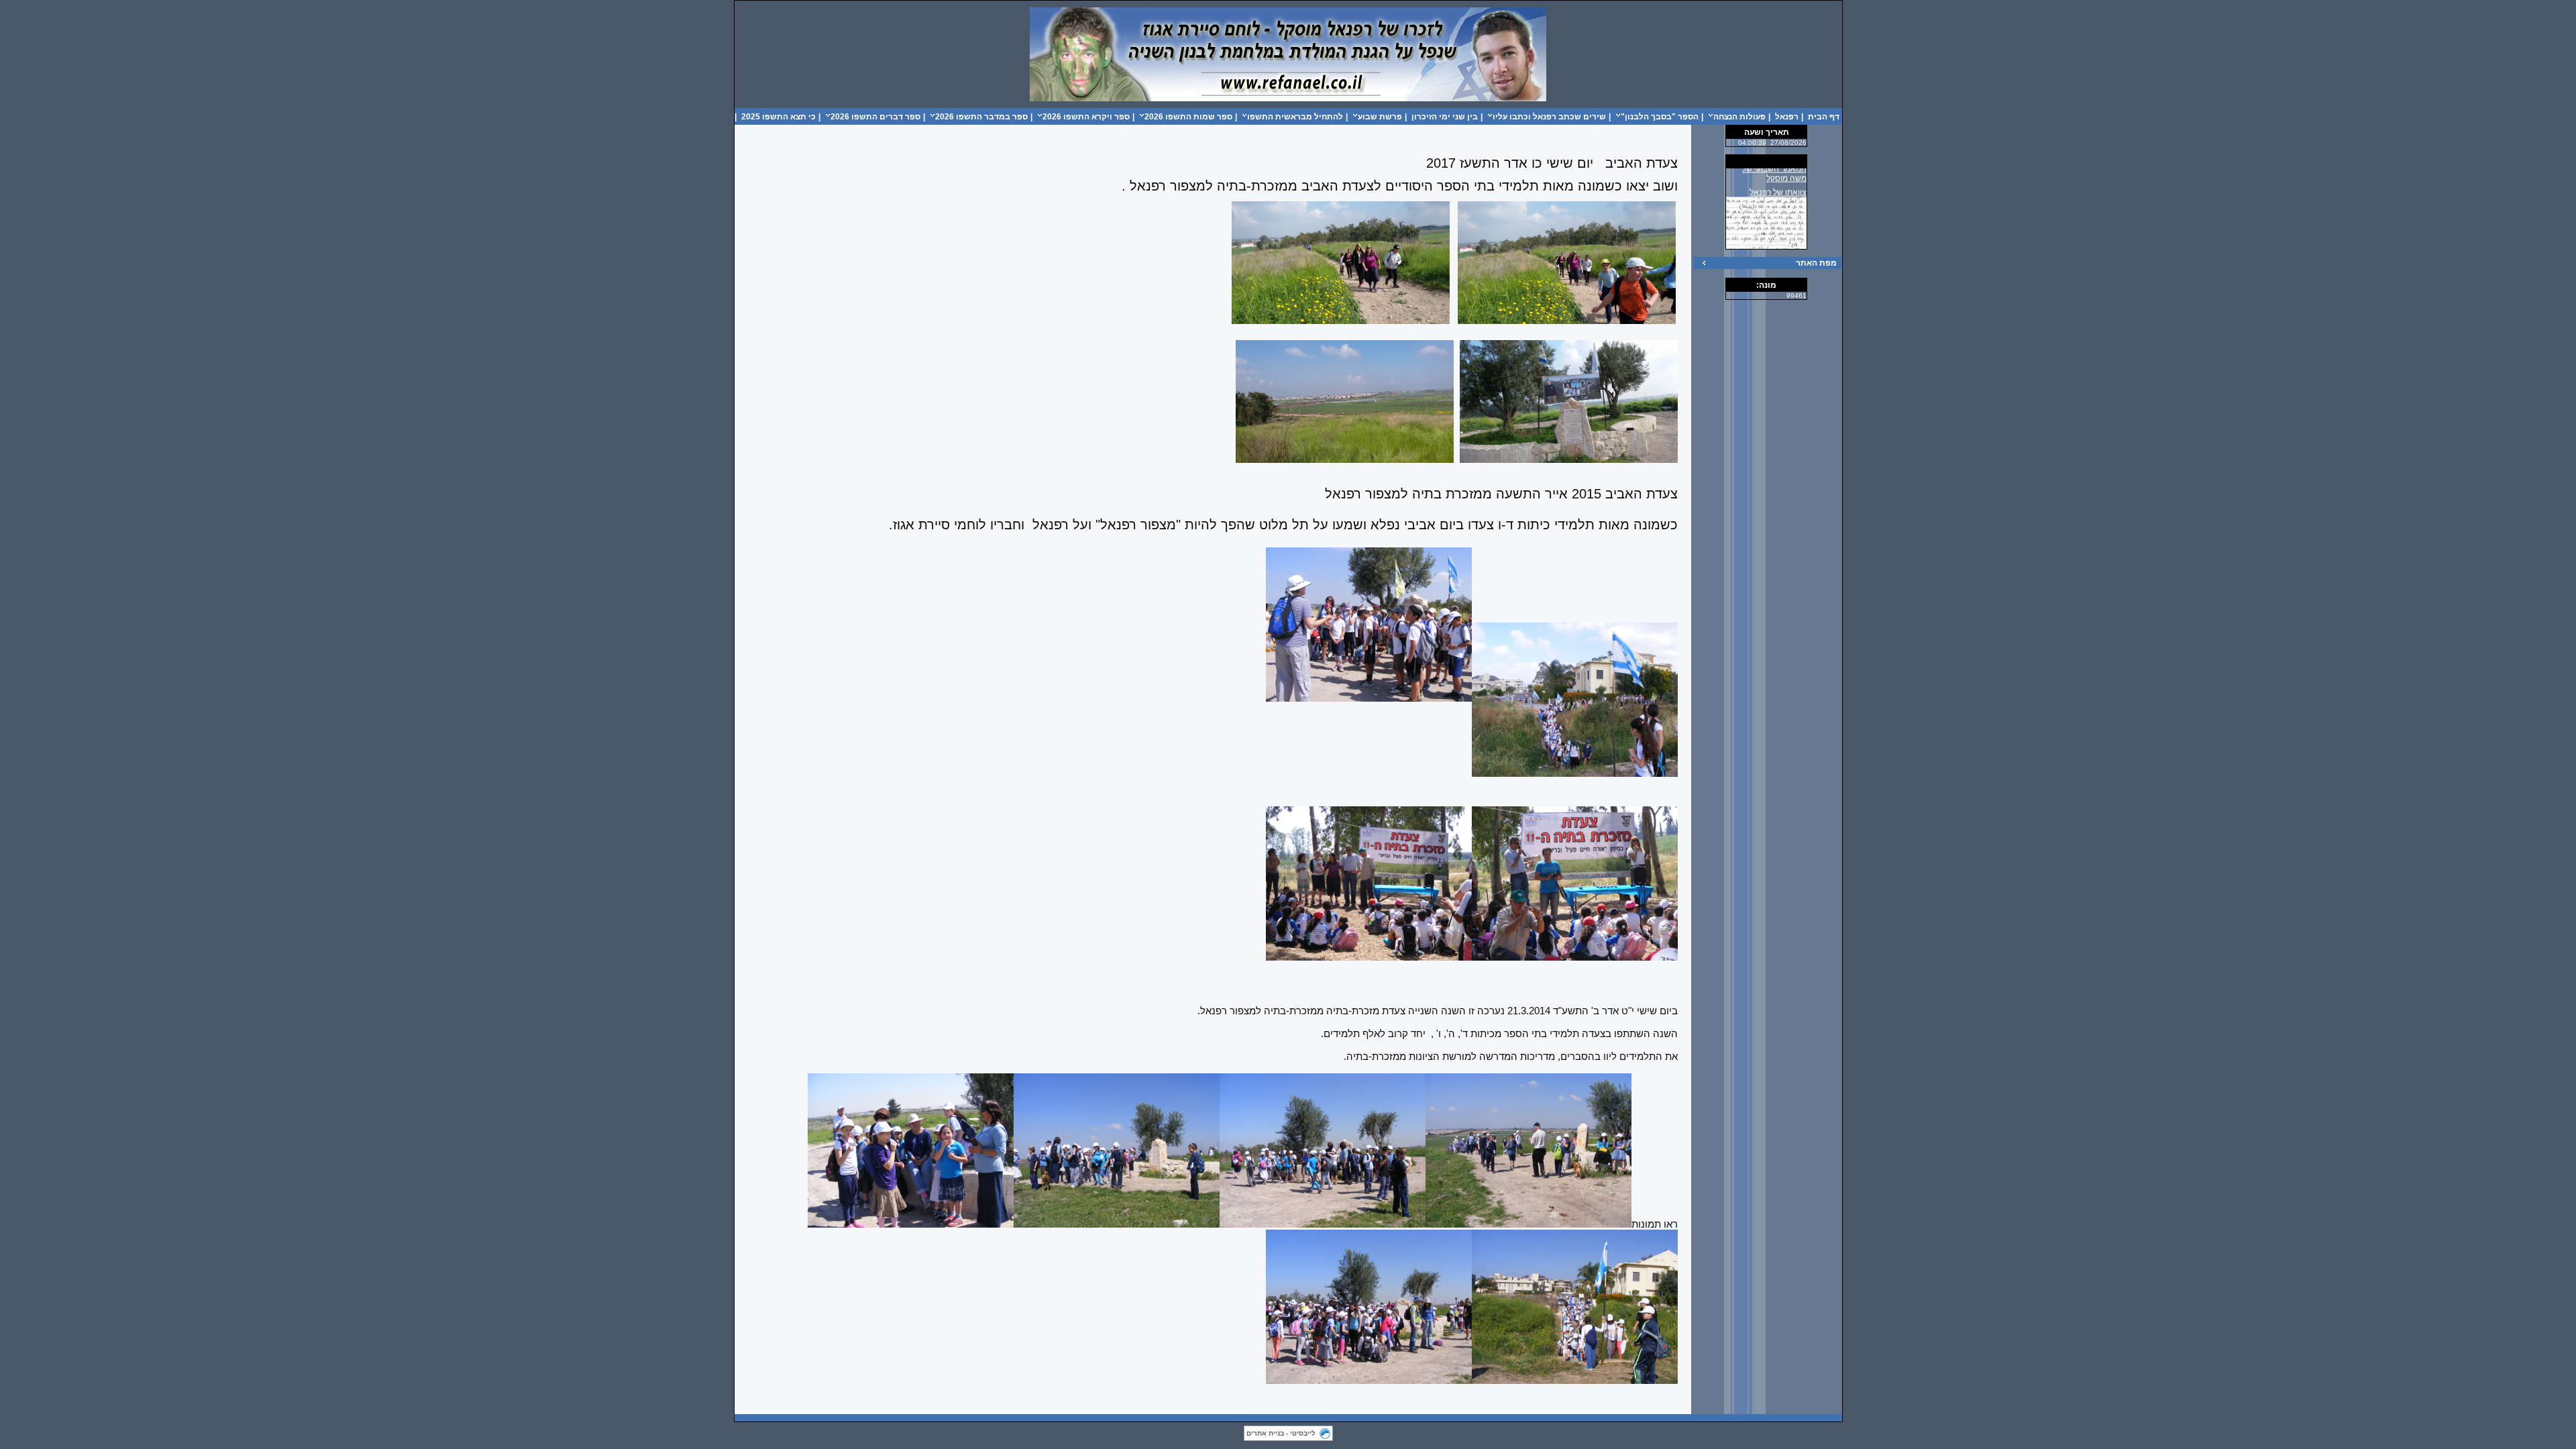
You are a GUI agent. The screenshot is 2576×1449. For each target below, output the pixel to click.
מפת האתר (1816, 263)
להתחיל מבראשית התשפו (1295, 117)
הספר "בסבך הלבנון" (1660, 117)
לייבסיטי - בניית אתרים (1281, 1433)
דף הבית (1824, 117)
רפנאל (1787, 117)
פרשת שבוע (1380, 117)
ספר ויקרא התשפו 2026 (1086, 117)
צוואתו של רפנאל (1778, 180)
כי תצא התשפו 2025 (779, 117)
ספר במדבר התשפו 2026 (981, 117)
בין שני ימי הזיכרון (1445, 117)
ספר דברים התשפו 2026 (875, 117)
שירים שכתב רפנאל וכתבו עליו (1549, 117)
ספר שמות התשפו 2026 (1188, 117)
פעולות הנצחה (1739, 117)
